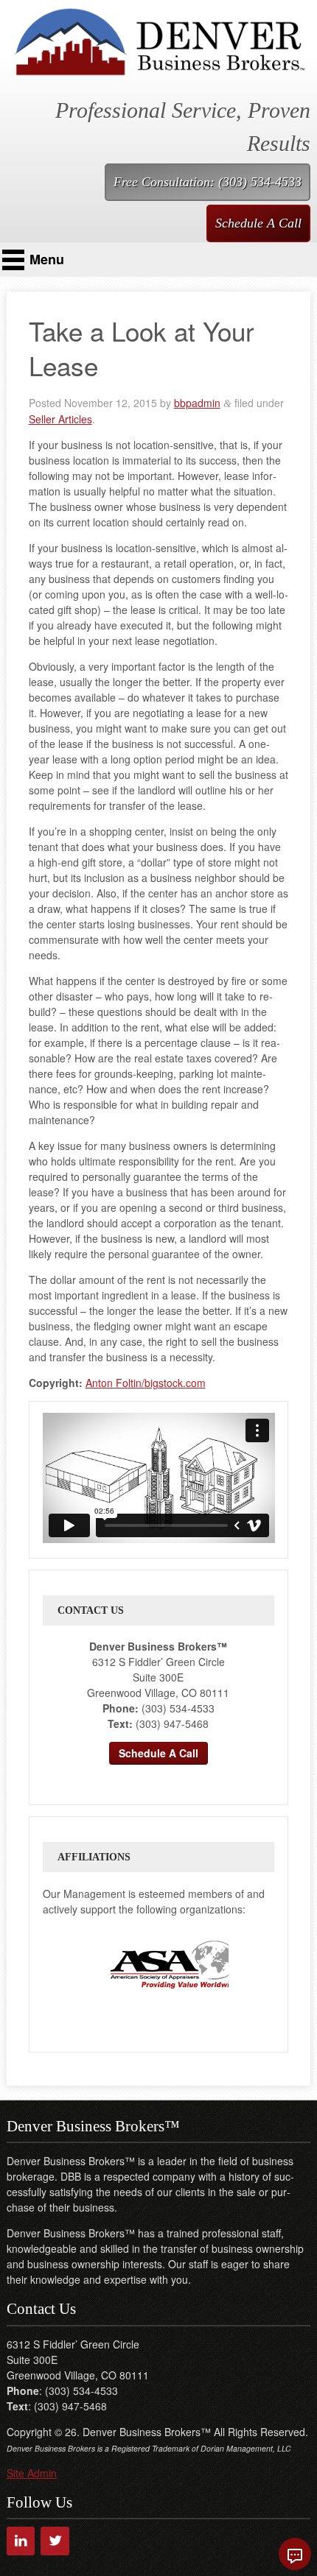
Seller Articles (60, 419)
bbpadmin (197, 403)
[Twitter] (55, 2541)
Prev (67, 1964)
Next (243, 1964)
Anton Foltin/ (115, 1383)
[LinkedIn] (21, 2541)
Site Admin (32, 2473)
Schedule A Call (258, 223)
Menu (47, 259)
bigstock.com (175, 1383)
